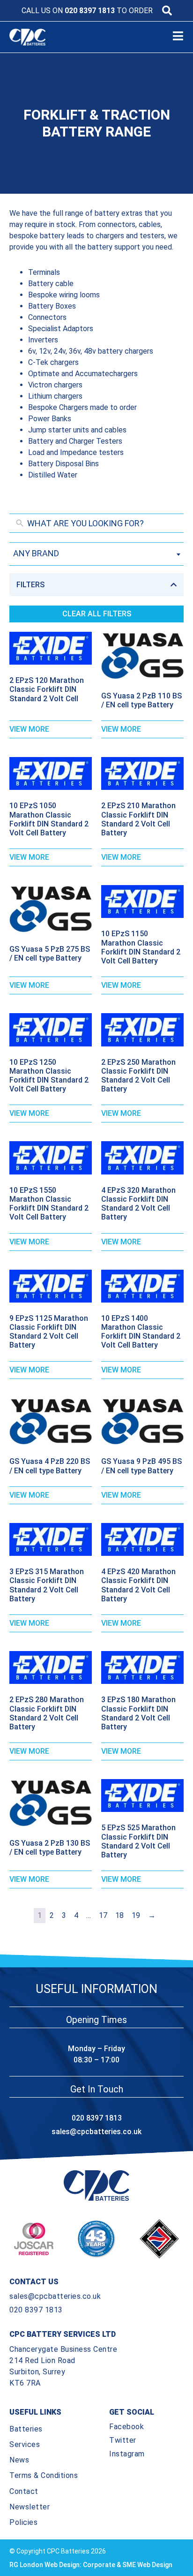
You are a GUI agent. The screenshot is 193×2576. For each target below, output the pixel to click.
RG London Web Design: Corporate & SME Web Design (91, 2565)
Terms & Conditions (44, 2475)
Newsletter (30, 2507)
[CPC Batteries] (36, 37)
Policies (23, 2522)
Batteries (26, 2429)
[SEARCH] (167, 11)
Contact (24, 2491)
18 (119, 1915)
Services (25, 2444)
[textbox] (96, 553)
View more (29, 729)
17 (103, 1915)
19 (136, 1915)
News (19, 2460)
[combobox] (96, 554)
